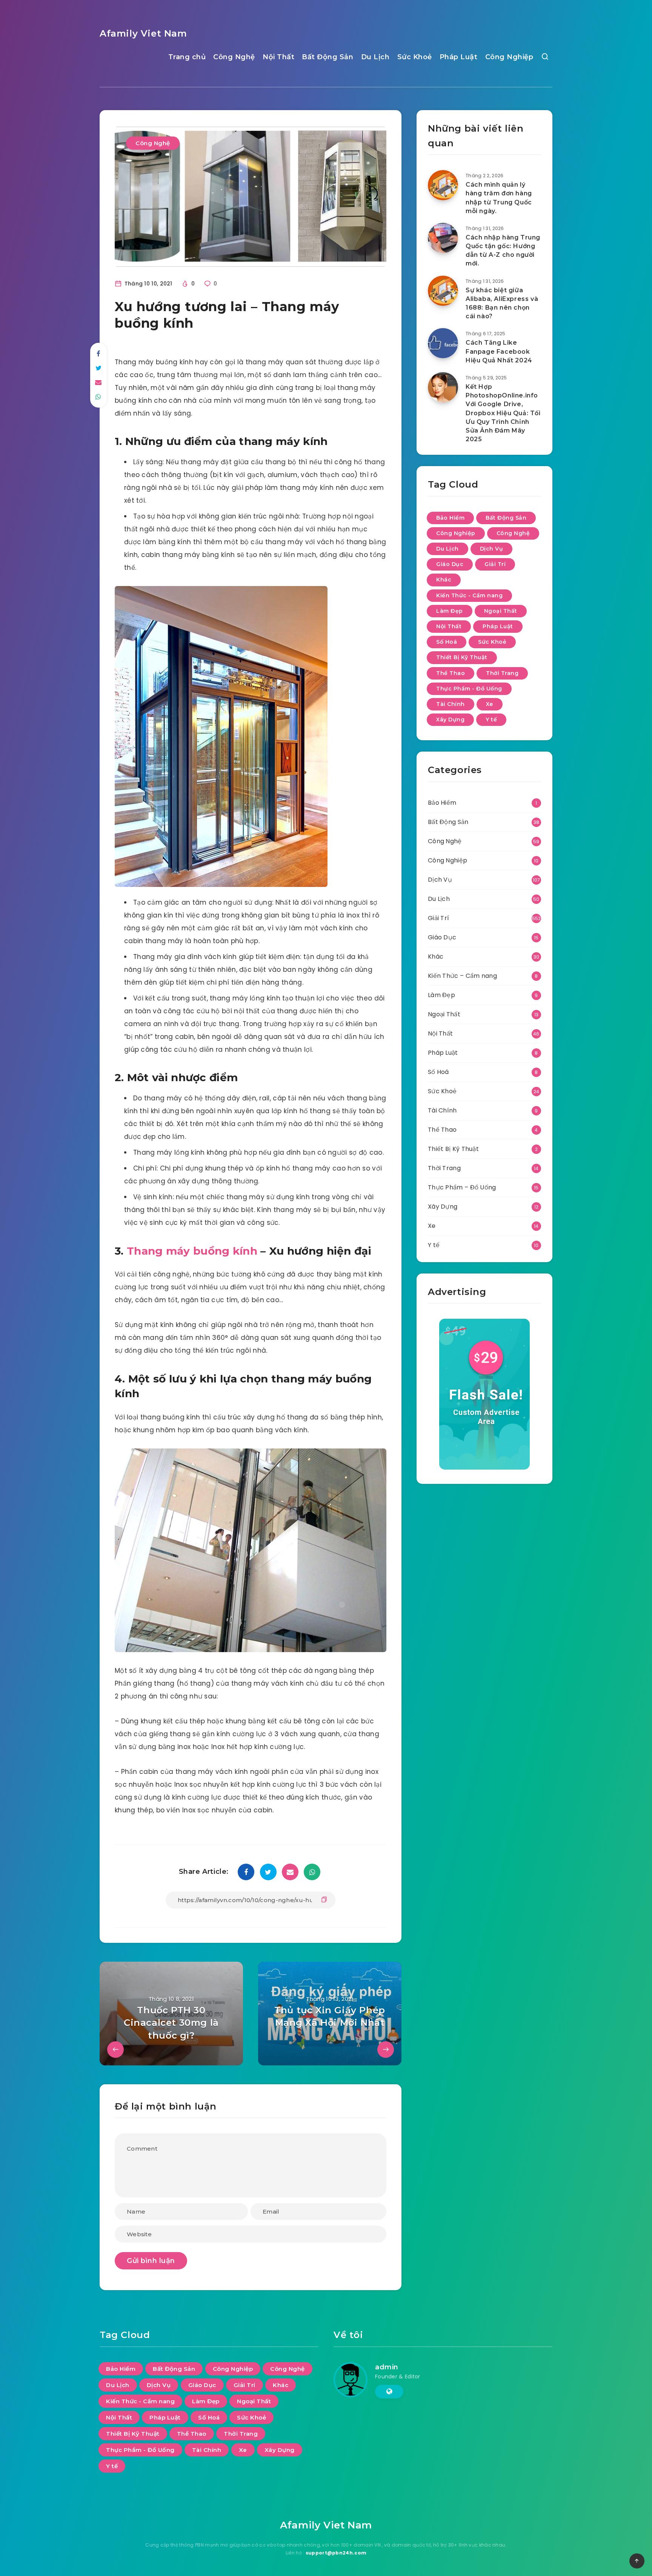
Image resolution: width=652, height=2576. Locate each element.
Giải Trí (495, 564)
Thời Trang (502, 673)
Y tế (491, 720)
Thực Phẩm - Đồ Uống (469, 689)
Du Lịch (375, 57)
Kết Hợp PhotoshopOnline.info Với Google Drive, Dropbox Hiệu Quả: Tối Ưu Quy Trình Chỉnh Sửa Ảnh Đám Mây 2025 (503, 413)
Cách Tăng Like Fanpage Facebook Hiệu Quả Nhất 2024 (499, 351)
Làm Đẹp (450, 611)
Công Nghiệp (509, 57)
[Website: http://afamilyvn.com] (389, 2392)
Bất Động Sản (328, 57)
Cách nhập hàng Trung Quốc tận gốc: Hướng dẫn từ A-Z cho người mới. (503, 251)
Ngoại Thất (501, 611)
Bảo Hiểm (450, 518)
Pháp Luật (459, 57)
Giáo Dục (450, 564)
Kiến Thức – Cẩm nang (462, 976)
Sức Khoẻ (415, 57)
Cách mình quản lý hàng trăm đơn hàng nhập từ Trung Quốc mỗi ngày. (499, 198)
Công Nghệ (234, 57)
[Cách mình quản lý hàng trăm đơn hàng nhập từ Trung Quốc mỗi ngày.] (443, 185)
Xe (490, 704)
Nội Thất (278, 57)
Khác (444, 580)
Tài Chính (451, 704)
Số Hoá (447, 642)
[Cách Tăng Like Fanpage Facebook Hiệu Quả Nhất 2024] (443, 343)
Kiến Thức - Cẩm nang (469, 595)
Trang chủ (187, 57)
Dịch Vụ (492, 549)
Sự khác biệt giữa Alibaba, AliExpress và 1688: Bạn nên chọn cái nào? (502, 303)
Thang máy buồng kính (192, 1251)
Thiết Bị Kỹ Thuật (462, 657)
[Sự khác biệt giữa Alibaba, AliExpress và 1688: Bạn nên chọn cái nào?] (443, 291)
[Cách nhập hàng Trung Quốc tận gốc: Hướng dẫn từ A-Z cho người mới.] (443, 238)
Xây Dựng (450, 720)
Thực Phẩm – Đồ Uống (462, 1187)
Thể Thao (451, 673)
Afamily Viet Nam (143, 33)
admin (387, 2367)
